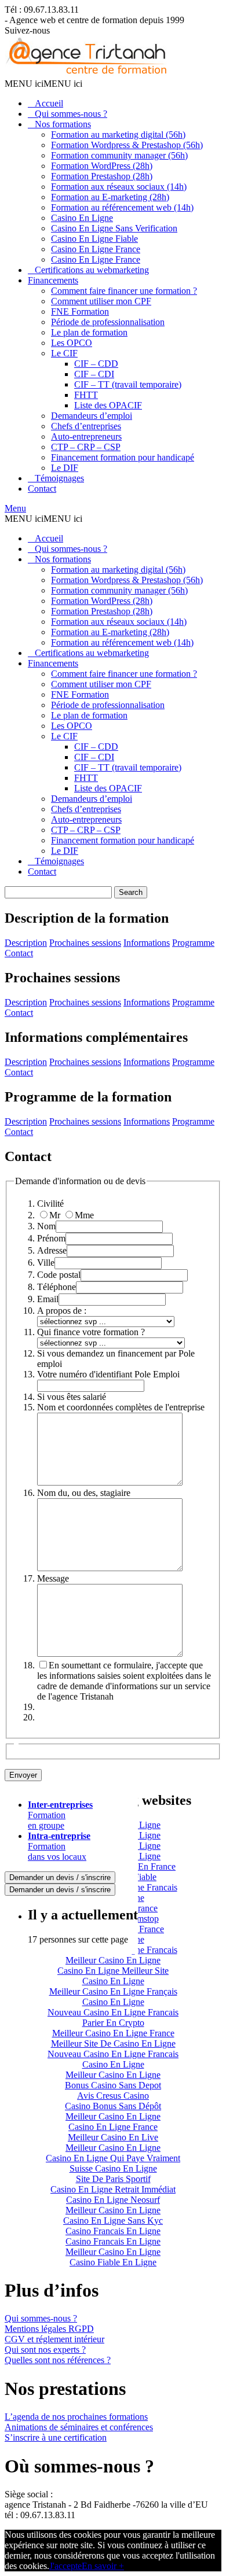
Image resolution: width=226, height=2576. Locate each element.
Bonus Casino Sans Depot (113, 2085)
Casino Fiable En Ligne (113, 2262)
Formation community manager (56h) (119, 155)
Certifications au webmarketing (92, 270)
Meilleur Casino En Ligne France (113, 2033)
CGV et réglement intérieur (54, 2339)
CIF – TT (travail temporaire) (128, 384)
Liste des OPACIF (108, 405)
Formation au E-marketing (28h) (110, 197)
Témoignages (59, 478)
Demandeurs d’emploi (92, 416)
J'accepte (65, 2566)
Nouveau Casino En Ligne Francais (113, 2012)
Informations (147, 943)
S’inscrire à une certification (56, 2437)
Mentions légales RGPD (49, 2329)
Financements (53, 280)
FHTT (86, 395)
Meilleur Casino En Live (113, 2137)
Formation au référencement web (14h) (122, 207)
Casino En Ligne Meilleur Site (113, 1971)
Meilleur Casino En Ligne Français (113, 1991)
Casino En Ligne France (96, 249)
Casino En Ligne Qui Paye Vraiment (113, 2158)
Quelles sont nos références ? (58, 2360)
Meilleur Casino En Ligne (113, 1960)
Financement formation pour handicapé (123, 457)
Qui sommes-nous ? (71, 114)
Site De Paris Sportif (113, 2179)
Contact (42, 489)
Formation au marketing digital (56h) (118, 134)
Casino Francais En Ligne (113, 2231)
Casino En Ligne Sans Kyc (113, 2221)
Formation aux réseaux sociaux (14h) (119, 187)
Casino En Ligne (82, 218)
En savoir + (103, 2566)
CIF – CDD (96, 364)
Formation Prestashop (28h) (102, 176)
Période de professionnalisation (108, 322)
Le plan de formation (89, 332)
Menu (15, 508)
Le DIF (65, 468)
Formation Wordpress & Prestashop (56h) (127, 145)
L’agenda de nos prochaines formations (76, 2417)
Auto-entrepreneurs (86, 436)
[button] (43, 84)
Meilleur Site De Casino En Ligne (113, 2044)
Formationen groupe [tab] (60, 1815)
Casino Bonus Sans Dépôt (113, 2106)
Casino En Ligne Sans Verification (114, 228)
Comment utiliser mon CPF (101, 301)
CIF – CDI (94, 374)
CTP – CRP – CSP (86, 447)
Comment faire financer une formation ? (124, 291)
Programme (193, 943)
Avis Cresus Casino (113, 2096)
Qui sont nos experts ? (45, 2350)
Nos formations (63, 124)
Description (26, 943)
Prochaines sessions (85, 943)
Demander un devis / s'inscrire (60, 1877)
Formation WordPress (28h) (102, 166)
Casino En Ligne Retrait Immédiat (113, 2189)
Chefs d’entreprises (86, 426)
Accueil (49, 103)
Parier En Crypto (113, 2023)
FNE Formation (80, 312)
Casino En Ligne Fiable (94, 239)
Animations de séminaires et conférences (79, 2427)
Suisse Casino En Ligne (113, 2168)
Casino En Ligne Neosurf (113, 2200)
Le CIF (64, 353)
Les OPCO (72, 343)
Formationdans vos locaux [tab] (59, 1846)
